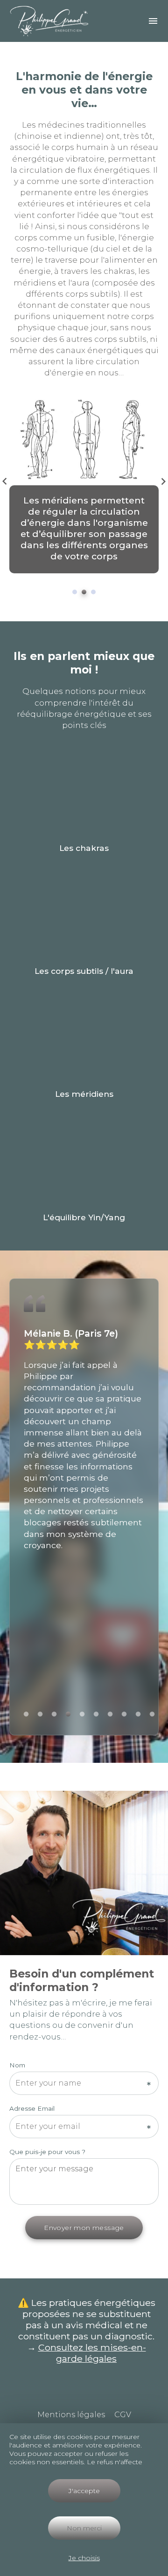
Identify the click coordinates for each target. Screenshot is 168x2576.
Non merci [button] (84, 2528)
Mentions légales (71, 2415)
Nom (17, 2065)
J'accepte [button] (84, 2491)
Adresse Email (32, 2108)
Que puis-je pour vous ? (47, 2152)
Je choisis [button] (84, 2558)
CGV (123, 2415)
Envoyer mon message (84, 2228)
